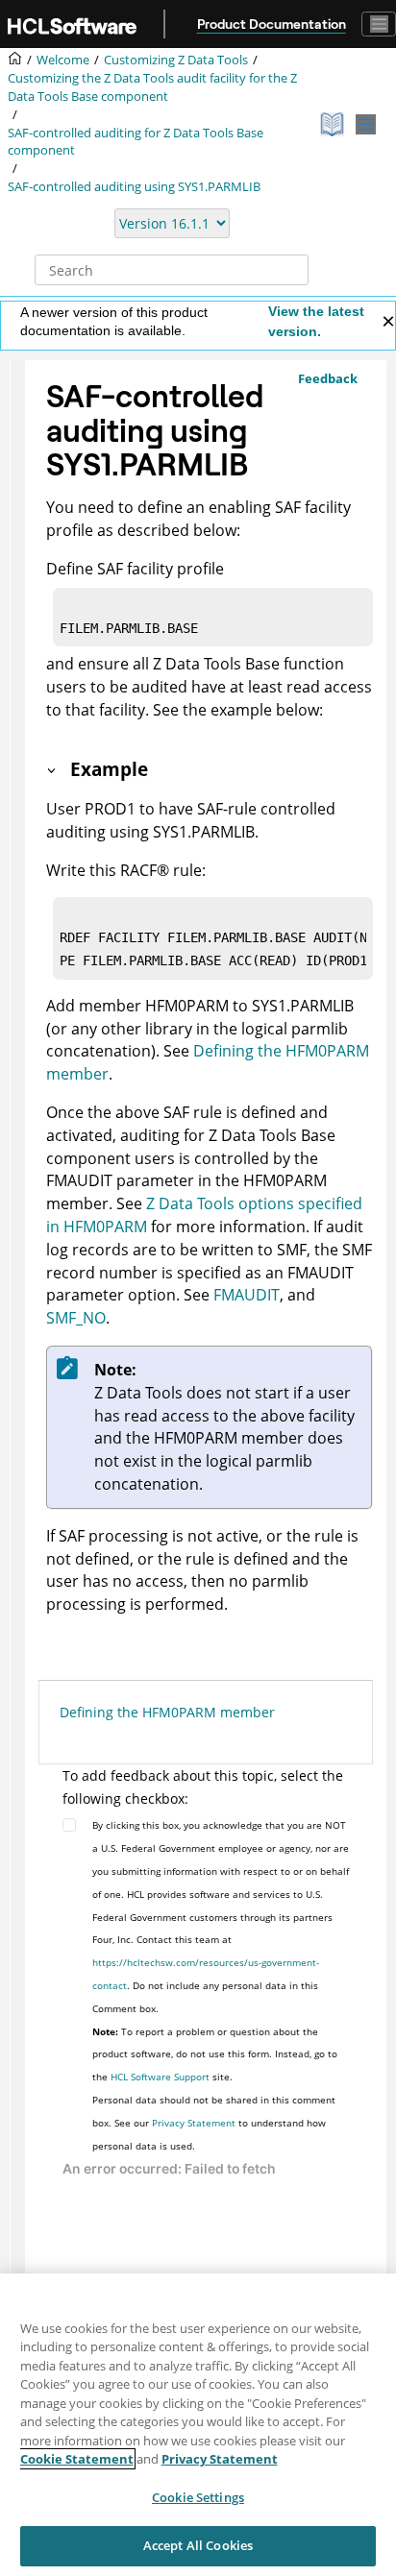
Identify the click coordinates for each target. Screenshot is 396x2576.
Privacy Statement (194, 2123)
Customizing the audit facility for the (152, 87)
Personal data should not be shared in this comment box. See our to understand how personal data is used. (214, 2123)
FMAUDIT (247, 1295)
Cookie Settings (198, 2497)
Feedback (328, 378)
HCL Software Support (160, 2077)
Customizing (176, 60)
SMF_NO (76, 1318)
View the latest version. (316, 321)
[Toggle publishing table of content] (366, 124)
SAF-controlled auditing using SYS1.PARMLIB (134, 187)
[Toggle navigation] (379, 24)
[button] (53, 769)
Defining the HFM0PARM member (167, 1712)
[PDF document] (334, 124)
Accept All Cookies (198, 2545)
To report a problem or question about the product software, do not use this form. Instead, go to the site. (215, 2054)
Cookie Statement (77, 2459)
